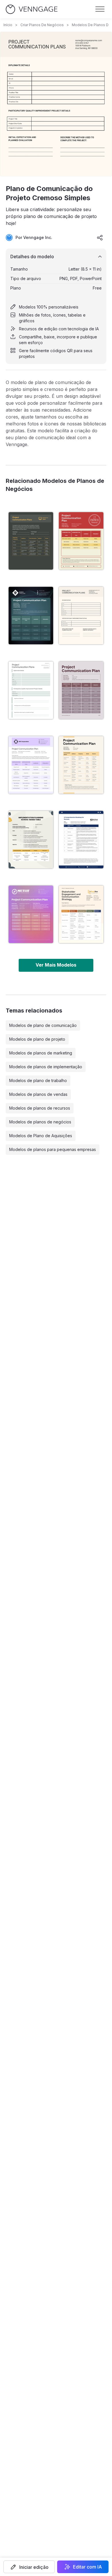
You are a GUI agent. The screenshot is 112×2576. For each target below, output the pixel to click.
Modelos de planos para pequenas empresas (53, 1149)
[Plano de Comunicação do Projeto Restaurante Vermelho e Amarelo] (81, 541)
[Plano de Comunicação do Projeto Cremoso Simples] (81, 616)
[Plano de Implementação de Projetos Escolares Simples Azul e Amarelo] (31, 840)
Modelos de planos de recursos (40, 1108)
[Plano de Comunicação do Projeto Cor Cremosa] (81, 765)
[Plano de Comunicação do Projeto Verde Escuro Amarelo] (31, 541)
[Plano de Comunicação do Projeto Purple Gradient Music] (31, 914)
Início (8, 25)
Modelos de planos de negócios (40, 1122)
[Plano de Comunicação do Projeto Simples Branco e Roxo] (31, 765)
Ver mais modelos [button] (56, 965)
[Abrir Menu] (100, 9)
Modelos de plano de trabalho (38, 1080)
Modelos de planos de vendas (38, 1094)
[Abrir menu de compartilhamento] (100, 238)
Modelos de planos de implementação (46, 1067)
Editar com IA (87, 2567)
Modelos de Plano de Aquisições (41, 1136)
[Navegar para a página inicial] (32, 9)
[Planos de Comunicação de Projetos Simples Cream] (81, 914)
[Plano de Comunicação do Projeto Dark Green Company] (31, 616)
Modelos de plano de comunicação (43, 1025)
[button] (29, 2567)
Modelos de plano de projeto (37, 1039)
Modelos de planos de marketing (41, 1053)
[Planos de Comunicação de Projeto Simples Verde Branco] (31, 690)
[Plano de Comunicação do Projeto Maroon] (81, 690)
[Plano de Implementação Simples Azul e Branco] (81, 840)
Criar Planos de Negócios (42, 25)
